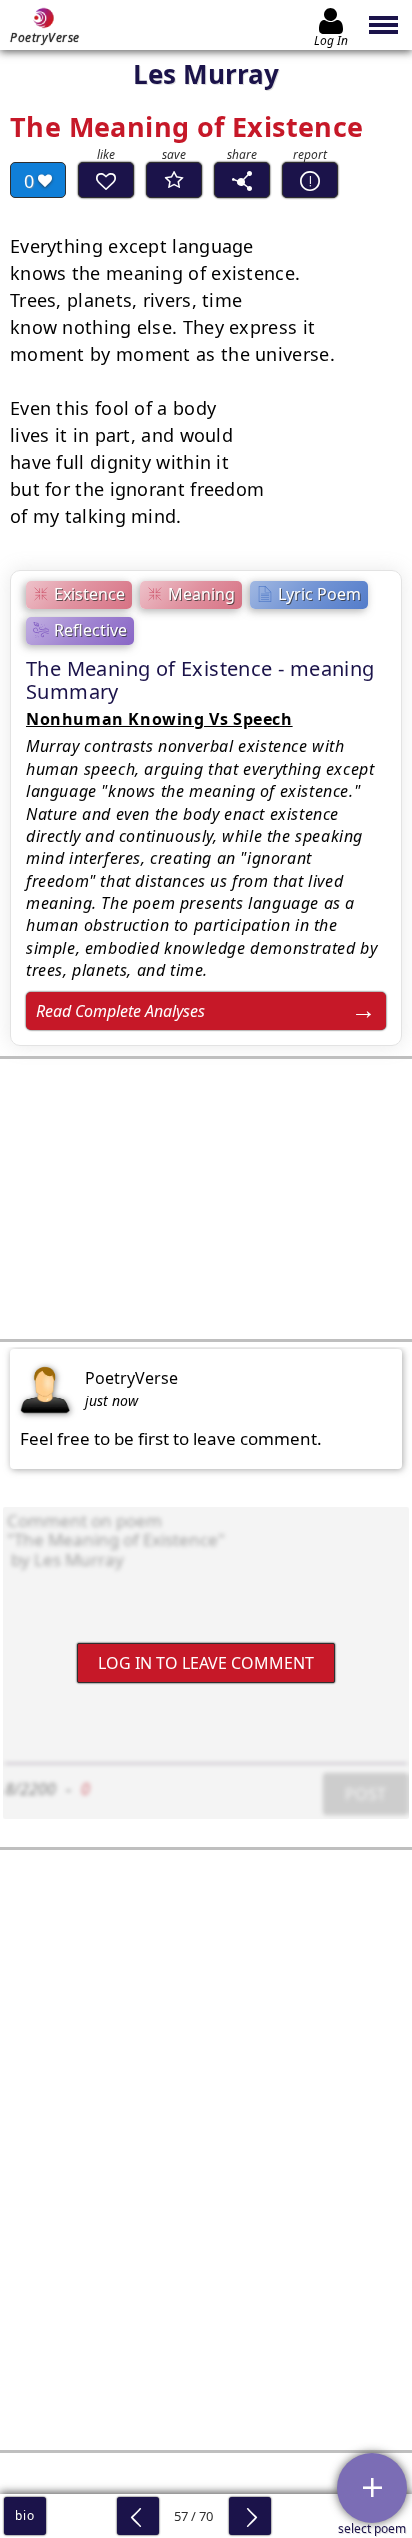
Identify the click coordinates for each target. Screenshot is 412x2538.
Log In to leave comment (206, 1663)
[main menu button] (384, 25)
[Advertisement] (206, 1199)
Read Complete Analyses (120, 1011)
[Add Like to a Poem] (106, 180)
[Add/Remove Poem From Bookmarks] (174, 180)
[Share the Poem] (242, 180)
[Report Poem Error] (310, 180)
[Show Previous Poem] (138, 2516)
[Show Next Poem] (250, 2516)
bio (24, 2515)
